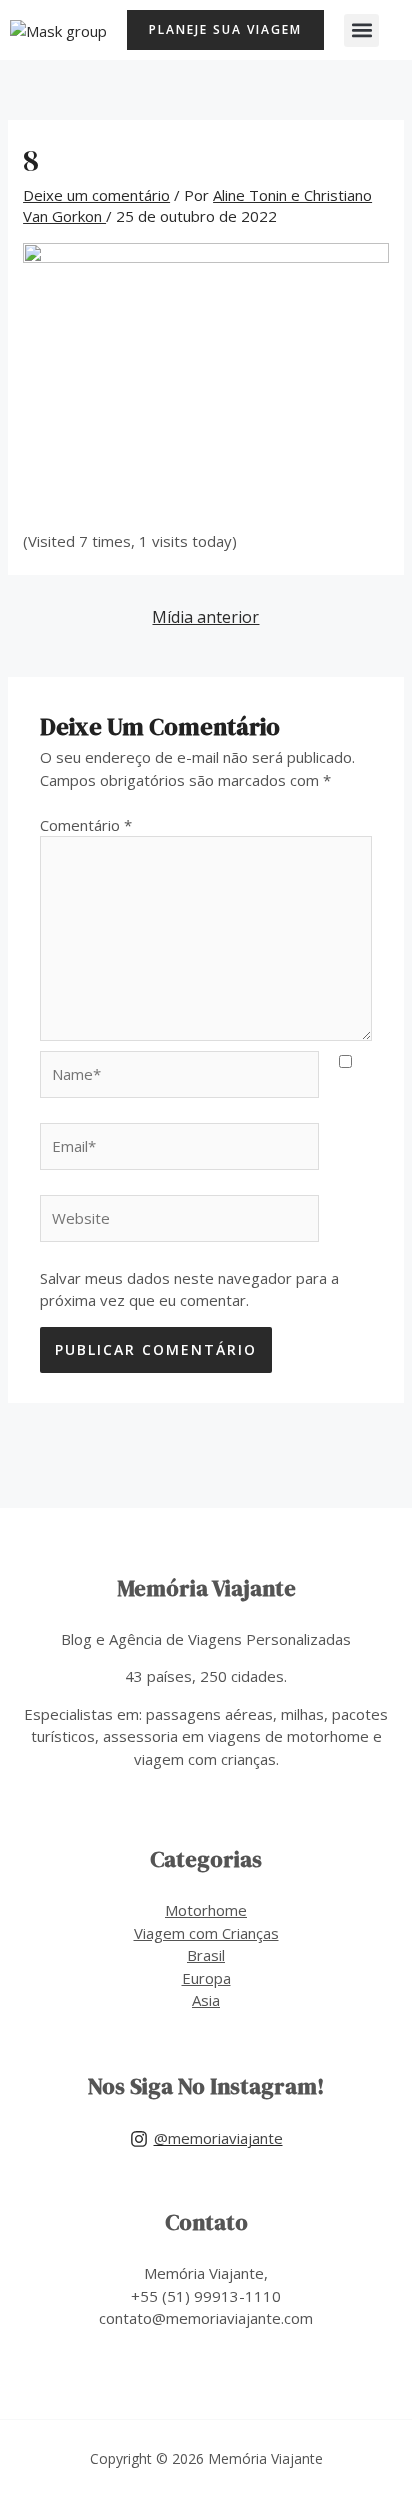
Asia (206, 2000)
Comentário (86, 825)
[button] (361, 30)
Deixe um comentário (96, 195)
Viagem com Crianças (206, 1933)
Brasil (206, 1955)
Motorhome (206, 1910)
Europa (206, 1978)
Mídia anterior (205, 617)
